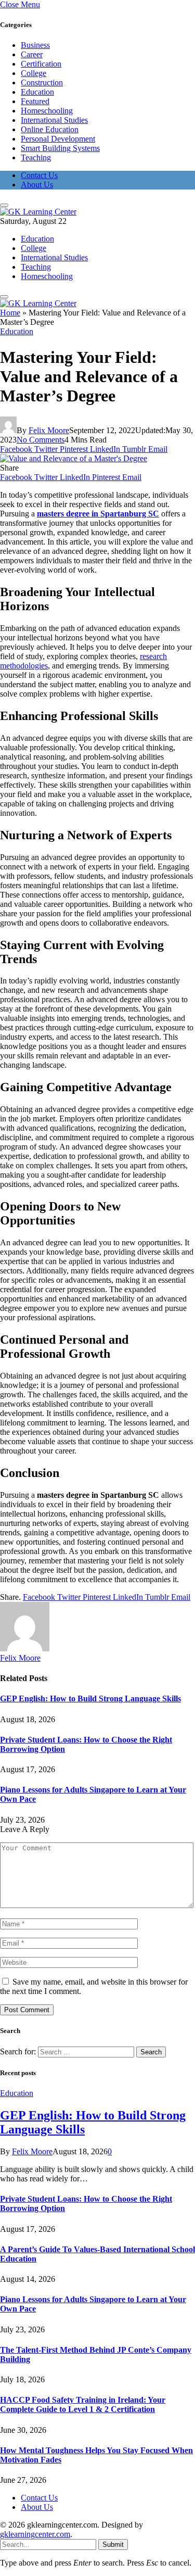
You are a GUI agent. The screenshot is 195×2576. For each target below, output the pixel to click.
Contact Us (39, 175)
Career (32, 54)
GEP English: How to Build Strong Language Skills (90, 1699)
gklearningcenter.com (35, 2534)
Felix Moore (49, 430)
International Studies (54, 120)
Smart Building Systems (60, 148)
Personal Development (58, 139)
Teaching (36, 157)
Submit (113, 2545)
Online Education (50, 129)
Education (37, 92)
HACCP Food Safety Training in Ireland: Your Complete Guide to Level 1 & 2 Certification (83, 2404)
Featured (35, 101)
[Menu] (4, 205)
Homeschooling (47, 111)
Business (35, 45)
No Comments (41, 440)
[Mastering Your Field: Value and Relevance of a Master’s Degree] (74, 458)
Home (10, 313)
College (34, 73)
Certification (41, 64)
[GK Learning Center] (38, 212)
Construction (42, 83)
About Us (37, 185)
